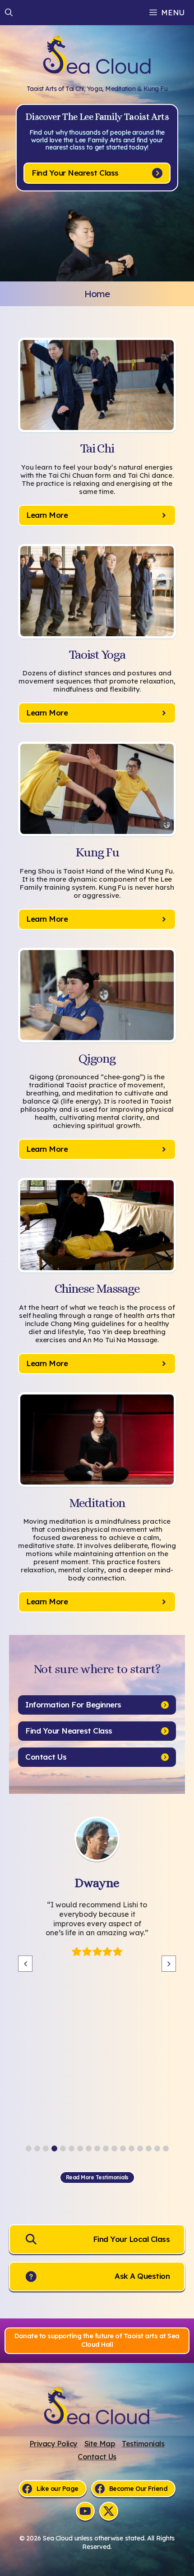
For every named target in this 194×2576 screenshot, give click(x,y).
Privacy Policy (54, 2444)
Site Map (100, 2444)
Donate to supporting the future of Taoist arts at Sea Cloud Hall (97, 2341)
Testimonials (143, 2444)
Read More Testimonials (97, 2177)
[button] (9, 13)
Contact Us (97, 2457)
